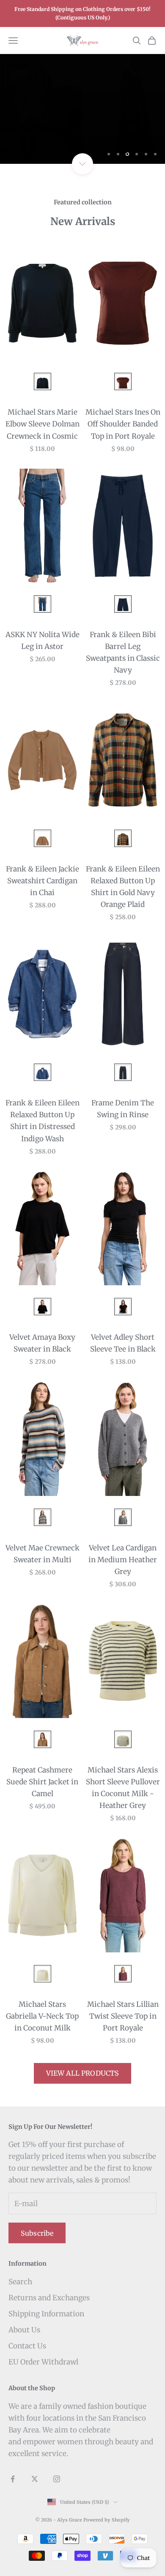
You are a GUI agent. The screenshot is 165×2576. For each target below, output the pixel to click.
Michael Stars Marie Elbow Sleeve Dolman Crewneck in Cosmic (43, 424)
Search (20, 2282)
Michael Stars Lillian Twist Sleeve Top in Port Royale (123, 2016)
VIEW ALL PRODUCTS (83, 2073)
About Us (24, 2330)
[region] (82, 109)
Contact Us (27, 2346)
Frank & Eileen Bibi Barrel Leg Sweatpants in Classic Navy (123, 652)
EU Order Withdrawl (43, 2362)
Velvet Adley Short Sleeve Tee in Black (123, 1343)
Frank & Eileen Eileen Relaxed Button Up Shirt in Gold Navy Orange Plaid (123, 887)
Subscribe (37, 2233)
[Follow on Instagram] (57, 2479)
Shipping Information (46, 2314)
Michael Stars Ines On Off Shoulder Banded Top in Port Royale (123, 424)
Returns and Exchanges (49, 2298)
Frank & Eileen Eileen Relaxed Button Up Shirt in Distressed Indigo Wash (43, 1121)
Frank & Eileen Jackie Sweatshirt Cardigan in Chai (43, 881)
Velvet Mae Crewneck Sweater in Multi (43, 1554)
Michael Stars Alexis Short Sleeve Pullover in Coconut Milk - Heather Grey (123, 1788)
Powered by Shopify (107, 2520)
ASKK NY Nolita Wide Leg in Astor (43, 641)
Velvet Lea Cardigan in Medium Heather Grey (123, 1560)
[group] (82, 109)
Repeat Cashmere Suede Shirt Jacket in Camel (42, 1782)
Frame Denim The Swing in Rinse (123, 1109)
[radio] (42, 381)
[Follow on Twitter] (35, 2479)
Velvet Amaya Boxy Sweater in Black (42, 1343)
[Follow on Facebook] (13, 2479)
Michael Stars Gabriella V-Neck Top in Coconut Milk (42, 2016)
